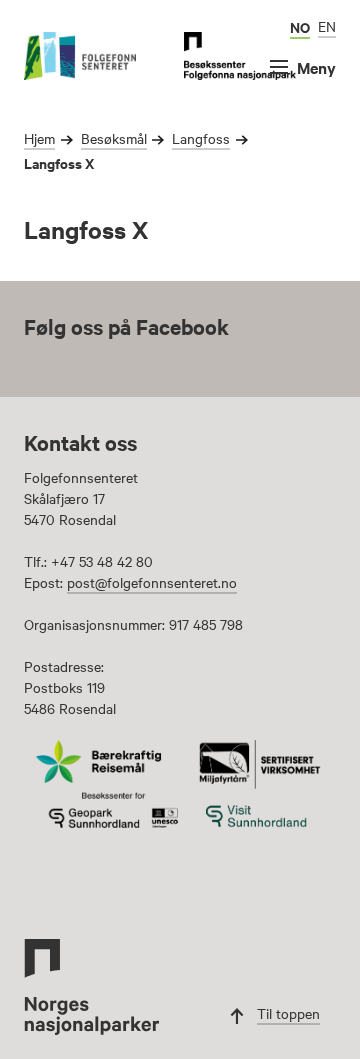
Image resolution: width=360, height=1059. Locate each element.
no (300, 26)
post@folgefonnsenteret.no (152, 582)
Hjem (39, 138)
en (327, 26)
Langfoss (201, 138)
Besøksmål (114, 138)
